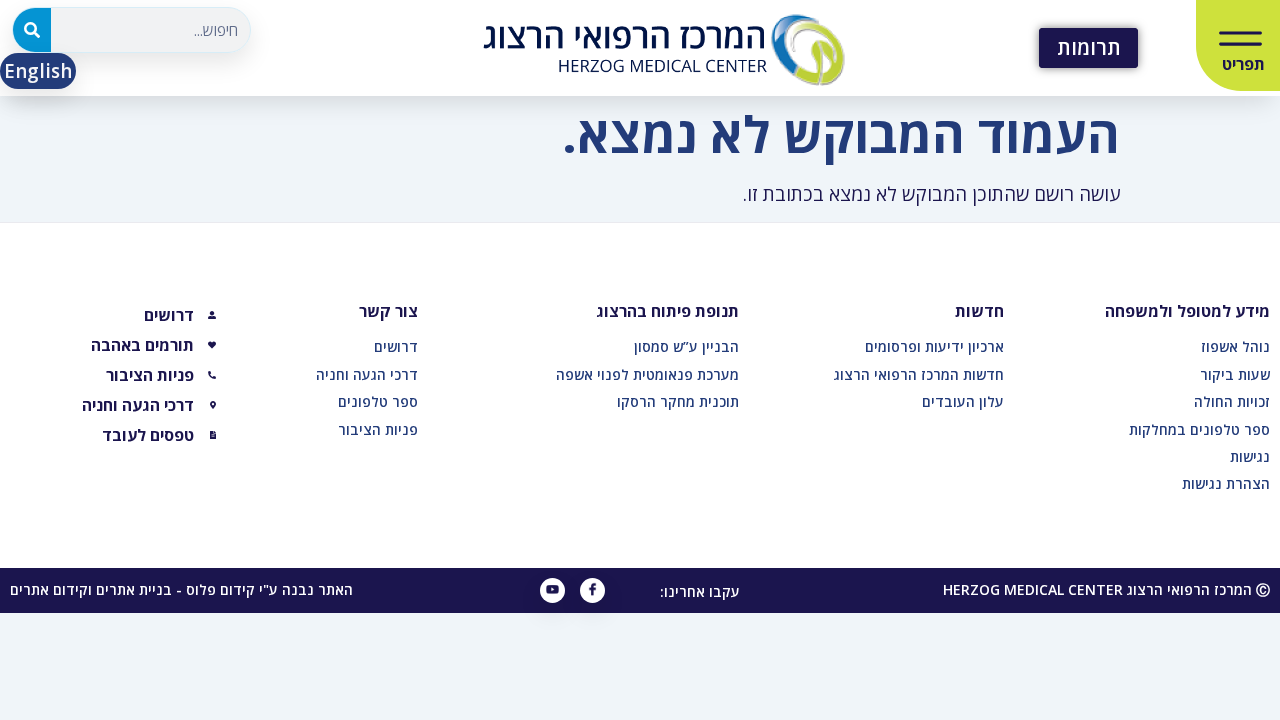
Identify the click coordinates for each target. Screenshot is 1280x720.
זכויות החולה (1232, 401)
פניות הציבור (378, 429)
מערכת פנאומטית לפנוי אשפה (647, 374)
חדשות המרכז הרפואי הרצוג (919, 374)
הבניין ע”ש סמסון (686, 346)
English (38, 71)
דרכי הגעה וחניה (367, 374)
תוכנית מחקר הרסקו (678, 401)
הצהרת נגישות (1226, 483)
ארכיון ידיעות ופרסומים (934, 346)
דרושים (396, 346)
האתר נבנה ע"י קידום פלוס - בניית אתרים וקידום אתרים (181, 589)
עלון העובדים (963, 401)
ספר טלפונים (378, 401)
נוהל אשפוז (1235, 346)
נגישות (1250, 456)
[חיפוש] (32, 30)
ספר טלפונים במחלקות (1199, 429)
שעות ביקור (1235, 374)
